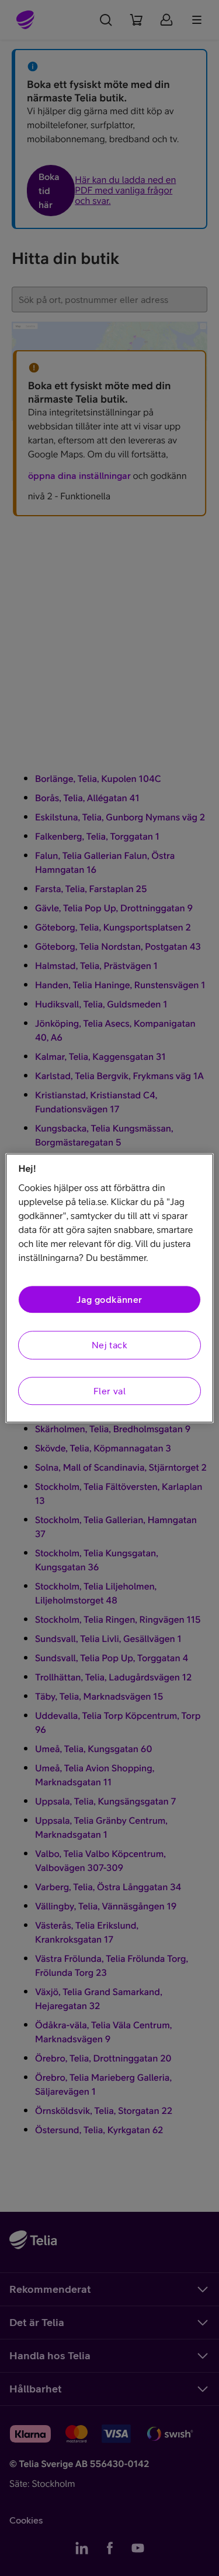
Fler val (109, 1391)
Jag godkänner (109, 1299)
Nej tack (109, 1345)
